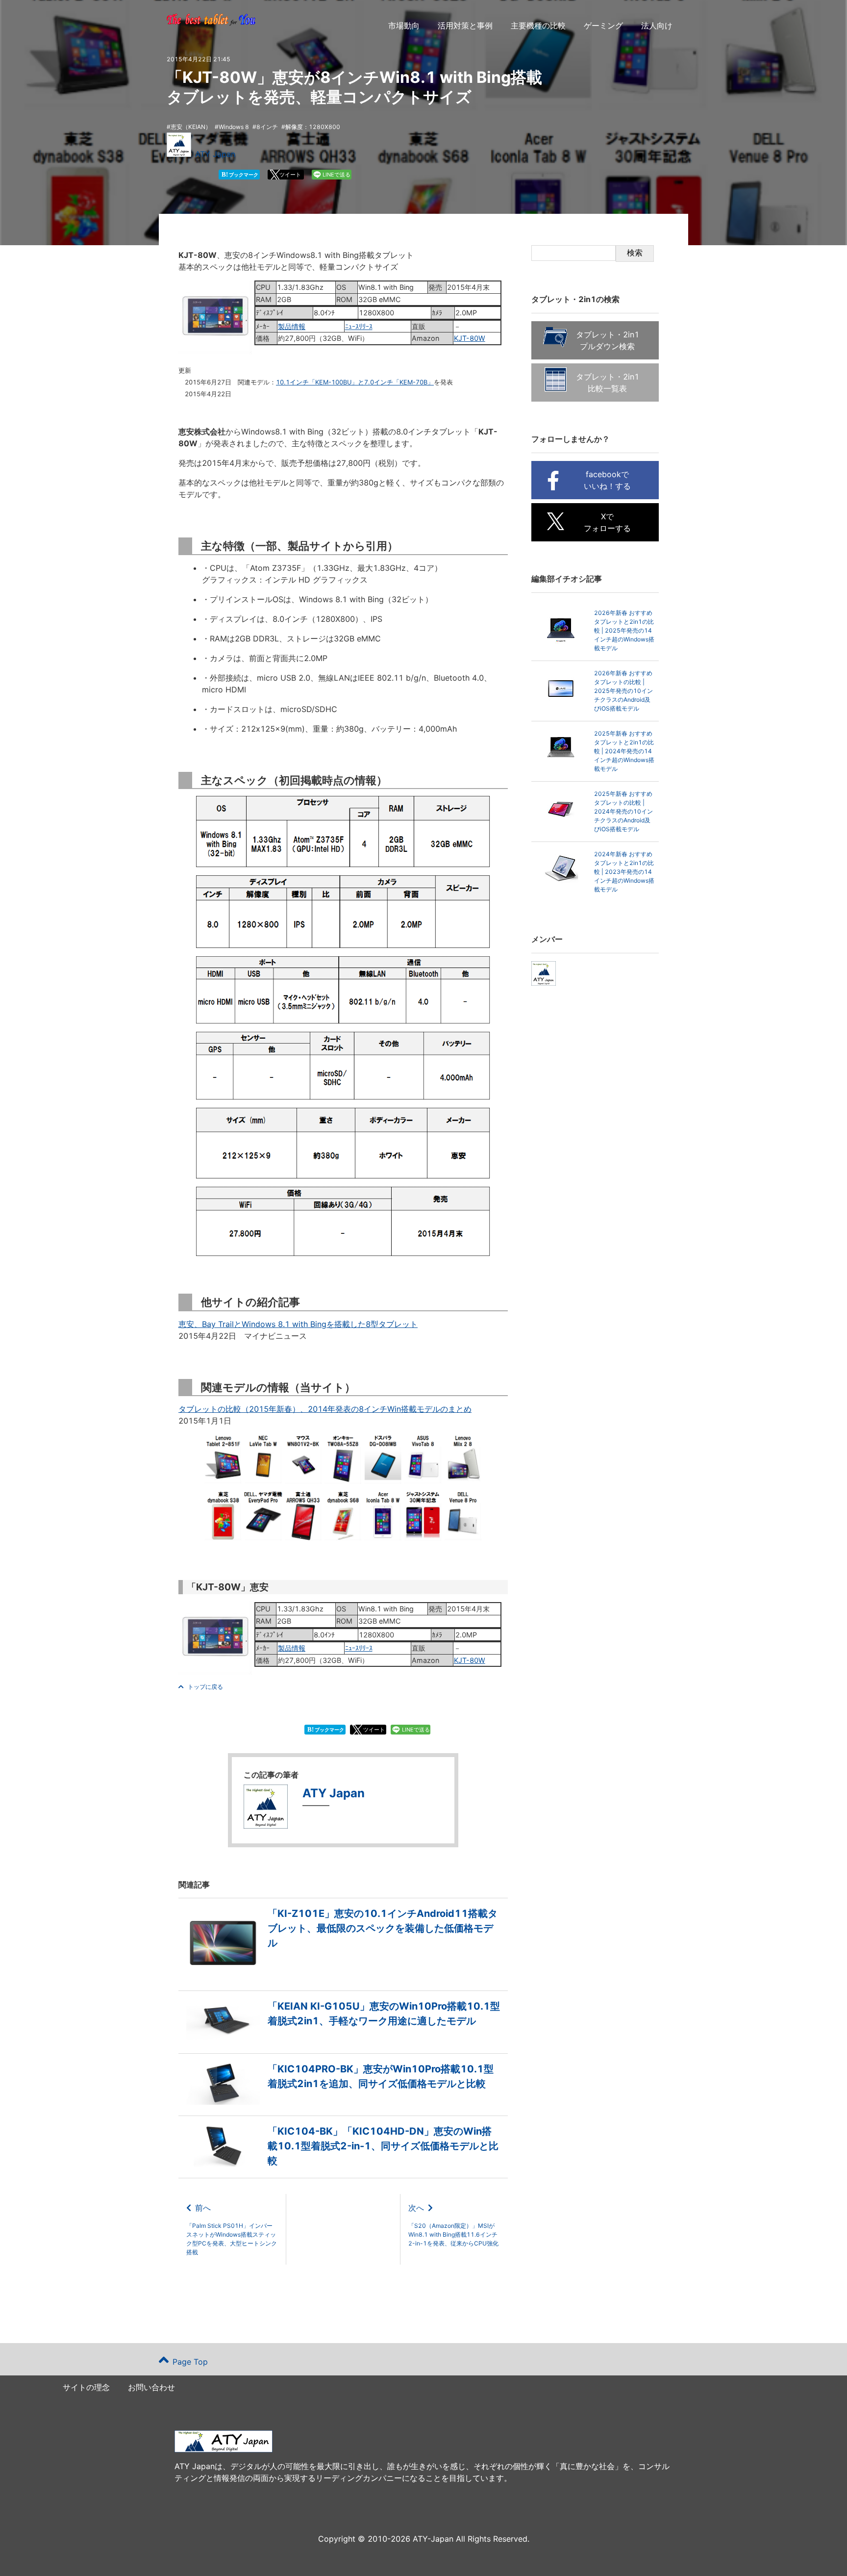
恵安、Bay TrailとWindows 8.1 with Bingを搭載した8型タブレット (298, 1324)
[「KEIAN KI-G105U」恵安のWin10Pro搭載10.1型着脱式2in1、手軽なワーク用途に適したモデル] (343, 2040)
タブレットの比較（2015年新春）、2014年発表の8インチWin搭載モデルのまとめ (325, 1409)
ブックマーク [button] (240, 174)
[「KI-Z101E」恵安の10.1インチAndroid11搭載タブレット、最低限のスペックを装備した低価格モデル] (343, 1977)
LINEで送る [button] (336, 175)
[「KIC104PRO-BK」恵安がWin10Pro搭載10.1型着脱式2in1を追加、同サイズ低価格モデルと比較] (343, 2102)
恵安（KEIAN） (191, 127)
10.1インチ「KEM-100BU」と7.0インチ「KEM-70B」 (355, 382)
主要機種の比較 (538, 26)
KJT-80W (470, 338)
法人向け (657, 26)
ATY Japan (215, 154)
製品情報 (292, 326)
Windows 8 (234, 127)
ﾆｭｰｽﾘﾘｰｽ (359, 326)
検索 (635, 253)
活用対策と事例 (465, 26)
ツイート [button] (290, 175)
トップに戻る (205, 1687)
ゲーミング (603, 26)
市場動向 (404, 26)
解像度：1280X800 (313, 127)
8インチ (267, 127)
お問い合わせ (151, 2387)
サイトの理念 (86, 2387)
